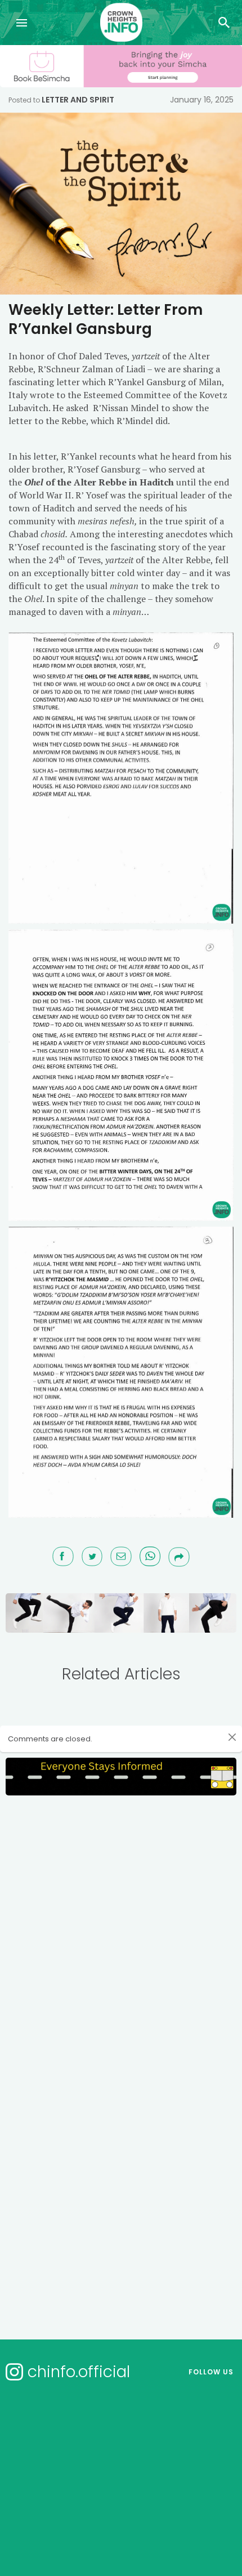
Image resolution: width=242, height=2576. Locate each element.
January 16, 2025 (202, 100)
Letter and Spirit (78, 100)
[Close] (232, 1737)
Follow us (211, 2372)
